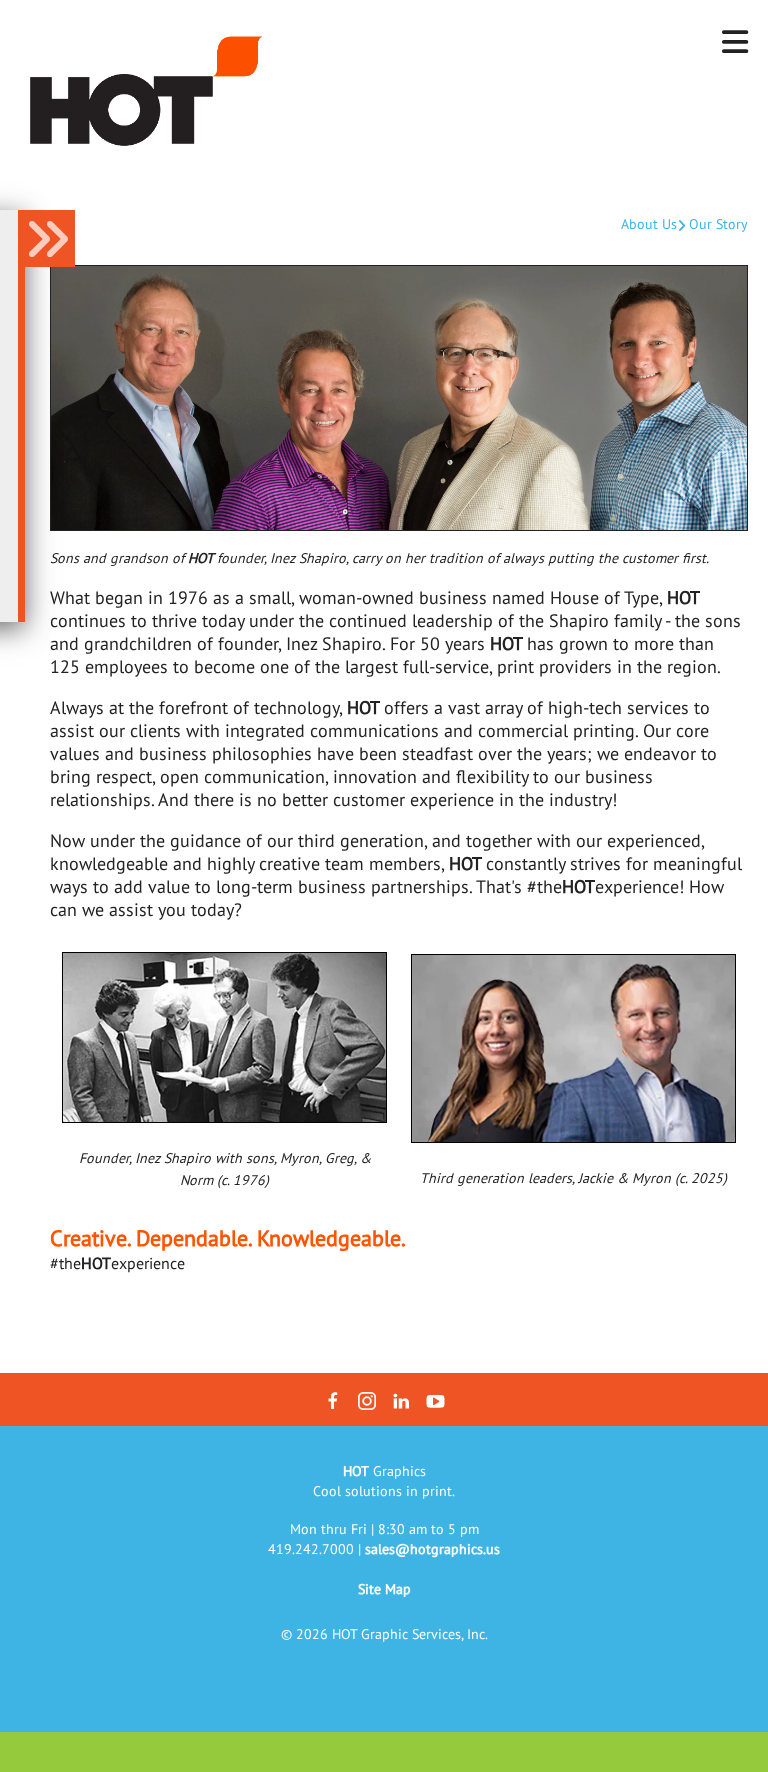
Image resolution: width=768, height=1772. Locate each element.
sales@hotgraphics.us (432, 1549)
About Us (649, 224)
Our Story (718, 224)
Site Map (384, 1589)
